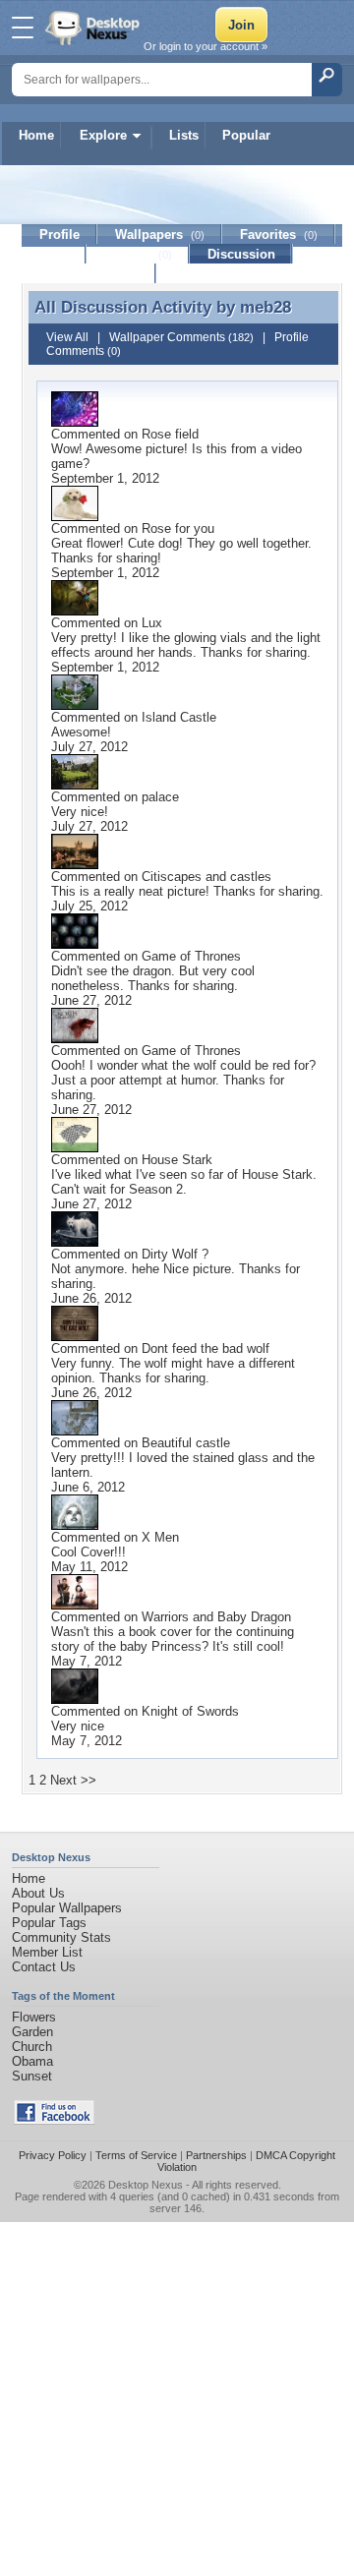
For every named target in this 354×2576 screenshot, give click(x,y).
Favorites (279, 234)
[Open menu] (23, 28)
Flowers (34, 2017)
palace (160, 797)
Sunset (32, 2076)
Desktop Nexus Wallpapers (94, 28)
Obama (32, 2061)
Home (36, 135)
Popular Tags (49, 1923)
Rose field (170, 434)
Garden (32, 2032)
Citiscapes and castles (206, 877)
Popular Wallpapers (67, 1908)
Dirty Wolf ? (175, 1254)
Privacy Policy (53, 2155)
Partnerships (216, 2155)
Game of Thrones (191, 956)
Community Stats (61, 1937)
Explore (103, 135)
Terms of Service (136, 2155)
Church (32, 2047)
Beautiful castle (186, 1443)
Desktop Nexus (146, 2185)
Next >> (73, 1780)
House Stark (177, 1160)
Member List (47, 1952)
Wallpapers (160, 234)
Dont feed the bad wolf (206, 1348)
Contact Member (89, 274)
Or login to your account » (206, 46)
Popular (246, 135)
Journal (138, 254)
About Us (38, 1893)
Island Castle (179, 717)
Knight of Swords (190, 1711)
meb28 (265, 307)
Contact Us (44, 1967)
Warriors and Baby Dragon (216, 1617)
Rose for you (178, 528)
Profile (59, 234)
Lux (152, 623)
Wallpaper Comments (181, 337)
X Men (160, 1537)
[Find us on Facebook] (54, 2120)
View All (67, 337)
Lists (184, 135)
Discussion (241, 254)
